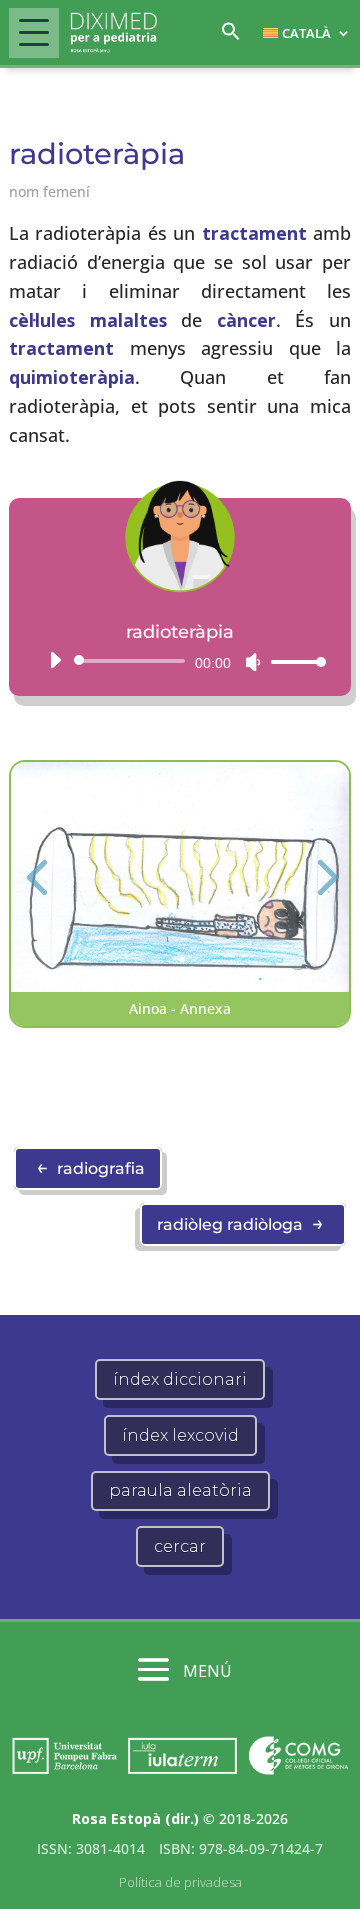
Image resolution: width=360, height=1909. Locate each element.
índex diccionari (180, 1379)
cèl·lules (42, 320)
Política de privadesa (180, 1882)
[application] (180, 661)
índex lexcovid (180, 1435)
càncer (246, 320)
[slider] (293, 661)
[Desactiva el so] (253, 662)
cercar (180, 1546)
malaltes (128, 320)
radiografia (90, 1167)
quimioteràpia (72, 377)
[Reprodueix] (55, 660)
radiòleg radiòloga (240, 1223)
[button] (231, 36)
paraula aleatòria (180, 1490)
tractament (254, 233)
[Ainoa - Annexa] (180, 986)
